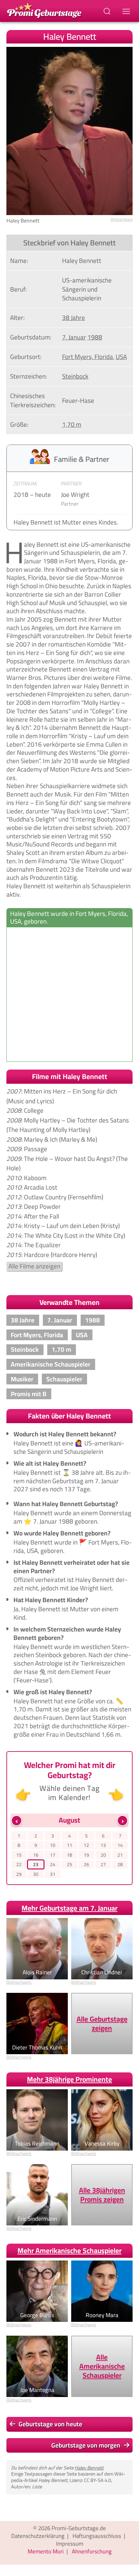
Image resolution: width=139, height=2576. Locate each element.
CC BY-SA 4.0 (98, 2480)
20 (103, 1855)
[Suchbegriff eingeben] (108, 11)
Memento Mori (46, 2551)
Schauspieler (64, 1379)
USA (121, 357)
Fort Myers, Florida (88, 357)
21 (120, 1855)
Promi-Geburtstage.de (79, 2528)
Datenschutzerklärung (38, 2536)
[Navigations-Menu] (127, 11)
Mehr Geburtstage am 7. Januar (69, 1908)
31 (53, 1874)
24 (53, 1865)
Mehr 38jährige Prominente (69, 2079)
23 (36, 1865)
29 (19, 1874)
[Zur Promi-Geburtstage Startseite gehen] (44, 10)
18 (69, 1855)
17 (53, 1855)
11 (69, 1845)
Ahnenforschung (92, 2551)
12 (86, 1845)
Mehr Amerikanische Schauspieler (69, 2251)
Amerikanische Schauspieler (51, 1364)
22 (19, 1865)
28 (120, 1865)
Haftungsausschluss (97, 2536)
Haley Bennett (89, 2468)
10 (53, 1845)
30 (36, 1874)
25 (69, 1865)
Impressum (70, 2544)
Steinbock (75, 376)
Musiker (22, 1379)
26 (86, 1865)
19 (86, 1855)
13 (103, 1845)
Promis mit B (29, 1394)
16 (36, 1855)
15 (19, 1855)
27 (103, 1865)
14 (120, 1845)
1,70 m (72, 424)
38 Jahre (74, 318)
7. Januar (74, 337)
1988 (95, 337)
